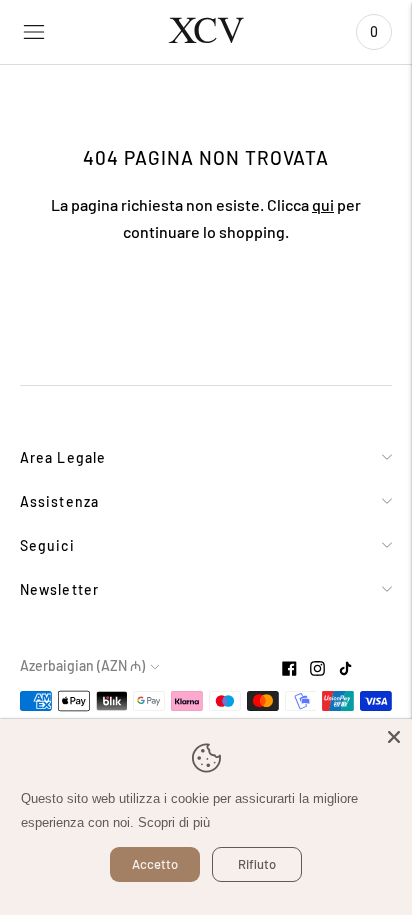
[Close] (394, 737)
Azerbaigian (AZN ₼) (82, 665)
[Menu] (34, 32)
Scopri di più (174, 822)
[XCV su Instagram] (317, 670)
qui (323, 204)
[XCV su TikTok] (345, 670)
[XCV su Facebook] (289, 670)
